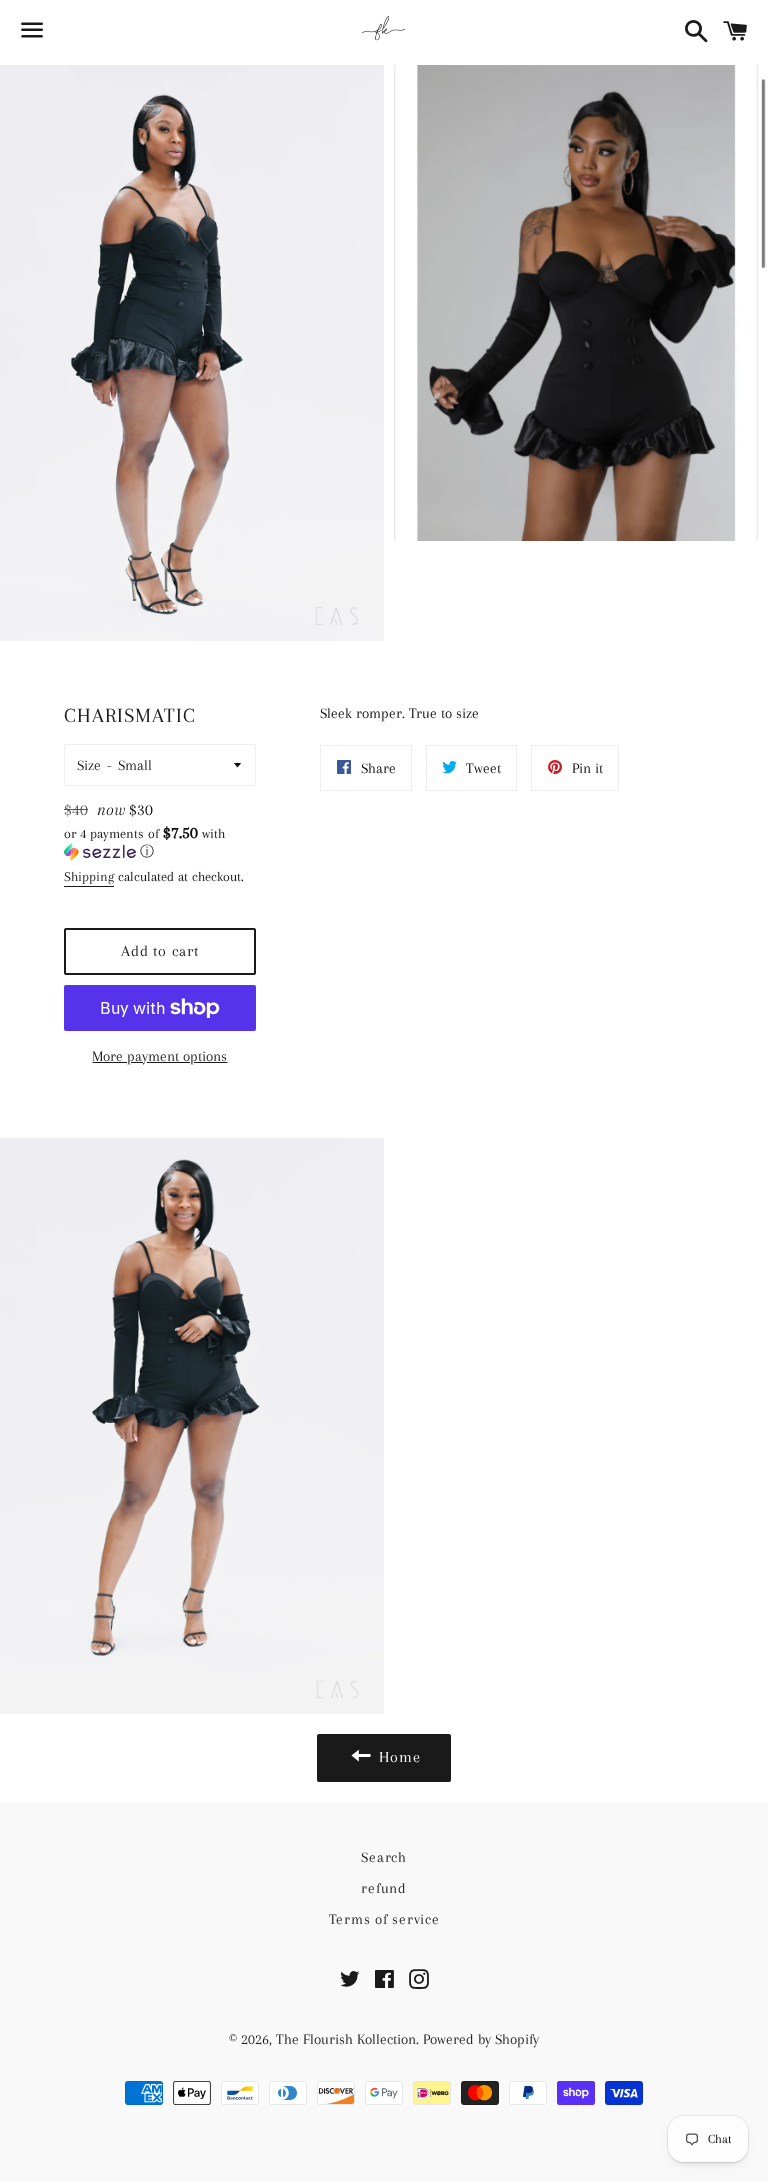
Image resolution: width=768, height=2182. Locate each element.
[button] (160, 842)
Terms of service (384, 1919)
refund (384, 1888)
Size (89, 765)
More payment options (159, 1056)
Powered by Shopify (481, 2039)
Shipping (89, 876)
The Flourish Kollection (346, 2039)
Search (384, 1857)
